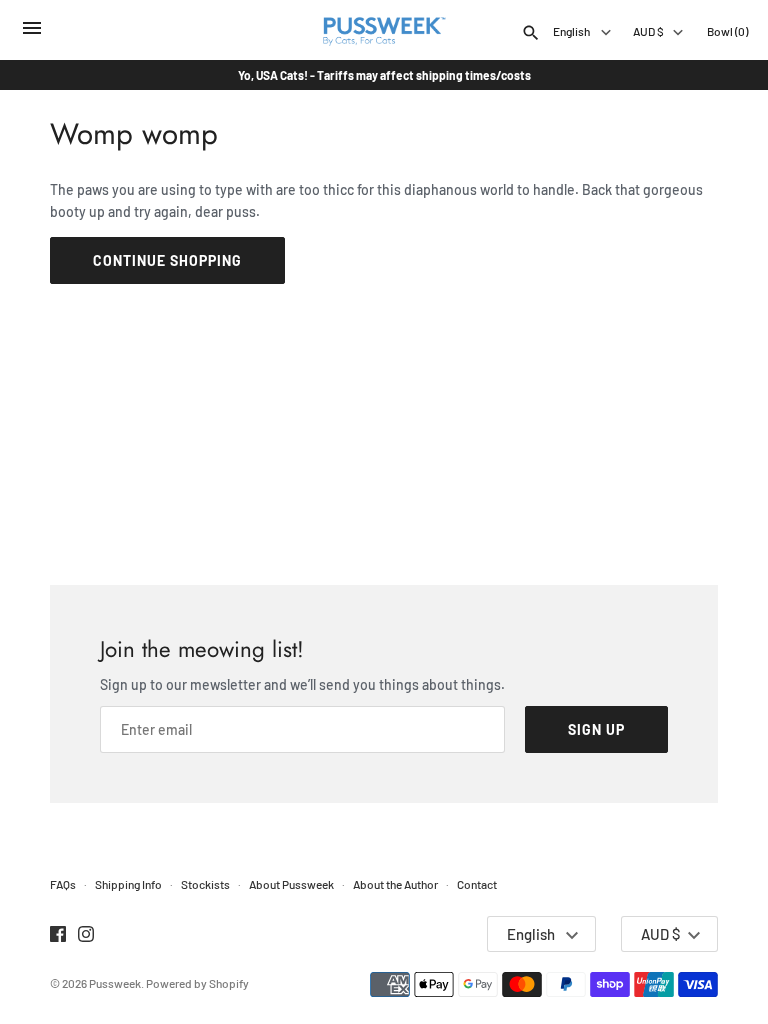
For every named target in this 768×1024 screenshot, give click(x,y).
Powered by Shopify (197, 983)
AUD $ (648, 31)
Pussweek (115, 983)
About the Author (395, 884)
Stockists (205, 884)
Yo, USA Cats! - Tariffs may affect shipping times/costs (384, 75)
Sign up (596, 729)
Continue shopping (167, 260)
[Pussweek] (384, 30)
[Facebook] (58, 935)
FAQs (63, 884)
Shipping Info (128, 884)
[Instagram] (86, 935)
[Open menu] (32, 32)
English (572, 31)
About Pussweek (291, 884)
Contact (477, 884)
